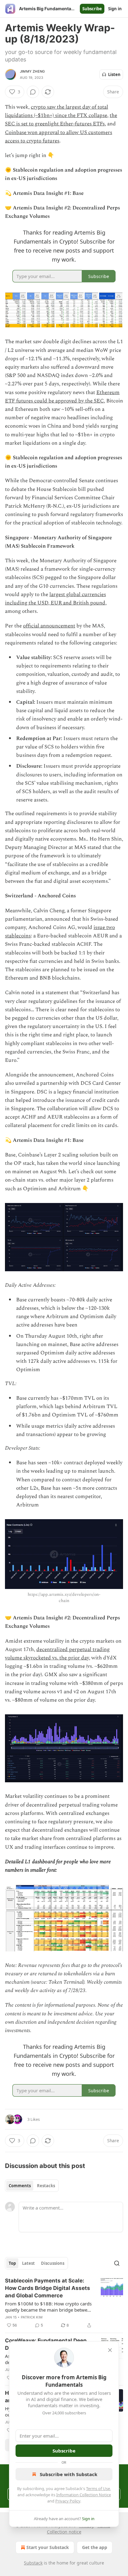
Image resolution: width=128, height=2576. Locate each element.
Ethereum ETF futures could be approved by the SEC (62, 397)
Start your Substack (48, 2547)
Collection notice (64, 2532)
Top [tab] (12, 2263)
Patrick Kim (32, 2317)
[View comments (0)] (33, 92)
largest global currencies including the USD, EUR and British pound (55, 599)
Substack (33, 2563)
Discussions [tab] (53, 2263)
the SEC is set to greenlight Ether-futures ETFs (61, 120)
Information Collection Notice (84, 2495)
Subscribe (92, 9)
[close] (110, 2350)
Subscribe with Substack (69, 2474)
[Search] (117, 2263)
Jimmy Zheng (32, 71)
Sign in (115, 9)
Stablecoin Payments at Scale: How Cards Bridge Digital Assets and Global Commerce (48, 2288)
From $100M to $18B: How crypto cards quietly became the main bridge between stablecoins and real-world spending (49, 2307)
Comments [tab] (20, 2186)
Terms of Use (98, 2488)
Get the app (95, 2547)
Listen (114, 74)
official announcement (49, 626)
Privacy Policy (68, 2501)
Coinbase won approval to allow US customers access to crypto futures (59, 137)
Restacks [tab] (46, 2186)
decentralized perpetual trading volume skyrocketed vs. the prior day (57, 1654)
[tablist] (32, 2186)
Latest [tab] (28, 2263)
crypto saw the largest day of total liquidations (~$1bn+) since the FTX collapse (57, 111)
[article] (64, 2303)
